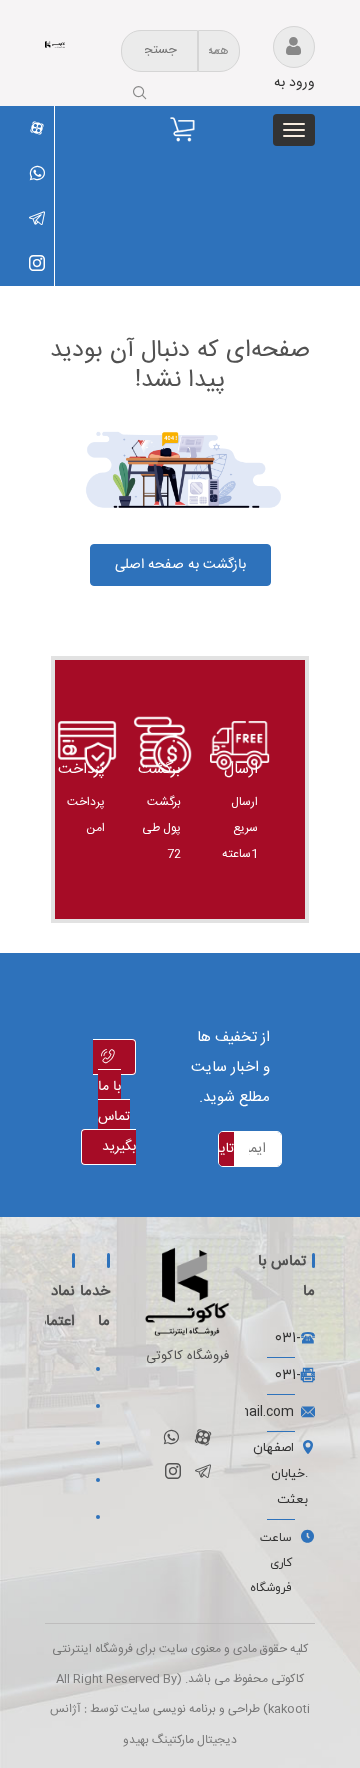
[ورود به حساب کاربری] (290, 48)
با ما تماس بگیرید (117, 1117)
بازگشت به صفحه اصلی (180, 565)
